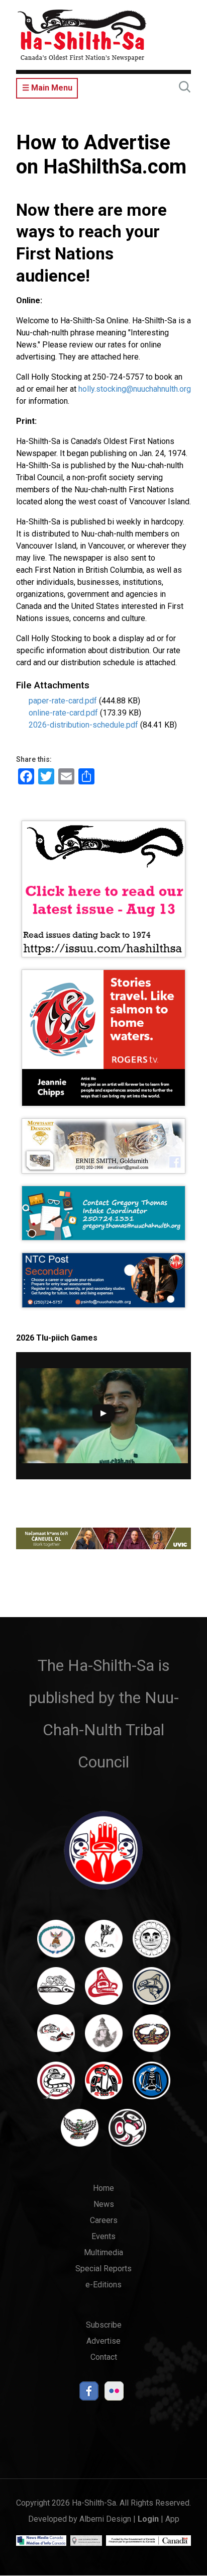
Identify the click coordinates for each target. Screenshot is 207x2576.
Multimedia (103, 2252)
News (104, 2204)
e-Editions (103, 2285)
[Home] (82, 35)
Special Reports (103, 2269)
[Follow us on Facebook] (89, 2394)
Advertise (103, 2341)
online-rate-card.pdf (63, 713)
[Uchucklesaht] (80, 2133)
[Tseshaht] (151, 2085)
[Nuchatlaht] (151, 2038)
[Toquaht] (104, 2085)
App (172, 2519)
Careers (104, 2220)
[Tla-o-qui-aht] (56, 2085)
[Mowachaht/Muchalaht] (104, 2038)
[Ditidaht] (104, 1943)
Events (103, 2236)
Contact (104, 2357)
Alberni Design (105, 2519)
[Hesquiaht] (56, 1991)
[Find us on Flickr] (114, 2394)
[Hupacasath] (104, 1991)
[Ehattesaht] (151, 1943)
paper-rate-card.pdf (63, 701)
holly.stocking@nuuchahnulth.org (135, 389)
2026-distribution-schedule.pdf (83, 725)
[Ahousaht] (56, 1943)
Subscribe (104, 2325)
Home (103, 2188)
